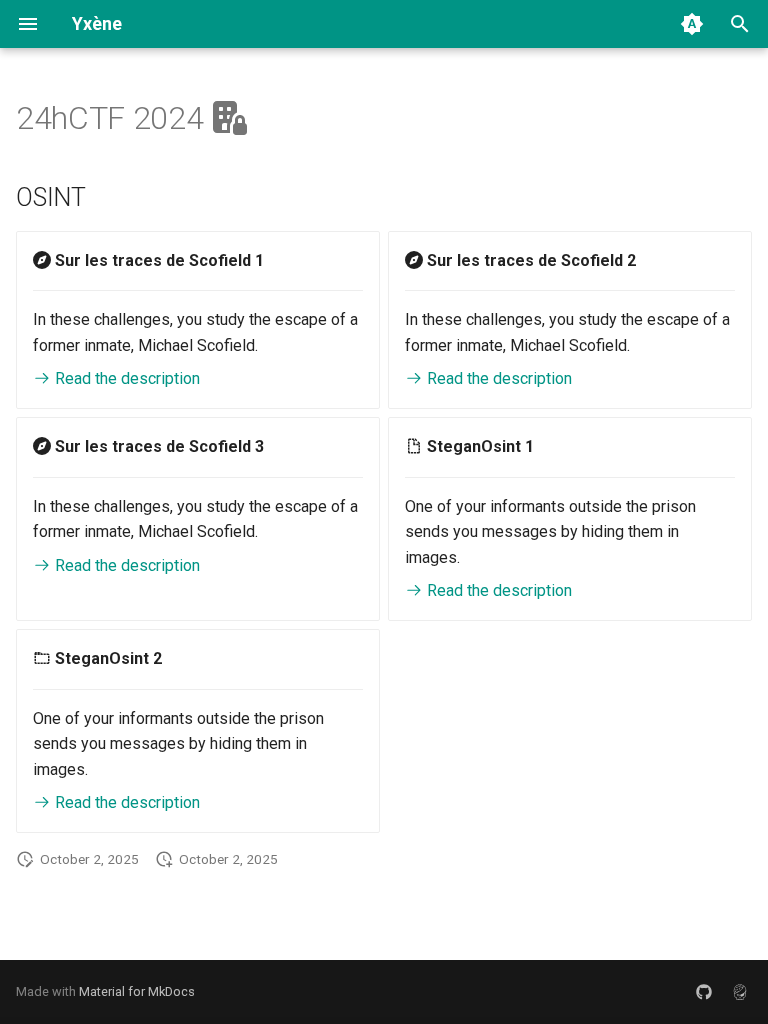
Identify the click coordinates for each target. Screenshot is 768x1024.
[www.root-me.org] (740, 992)
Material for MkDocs (137, 991)
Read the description (125, 378)
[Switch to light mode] (692, 24)
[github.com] (704, 992)
